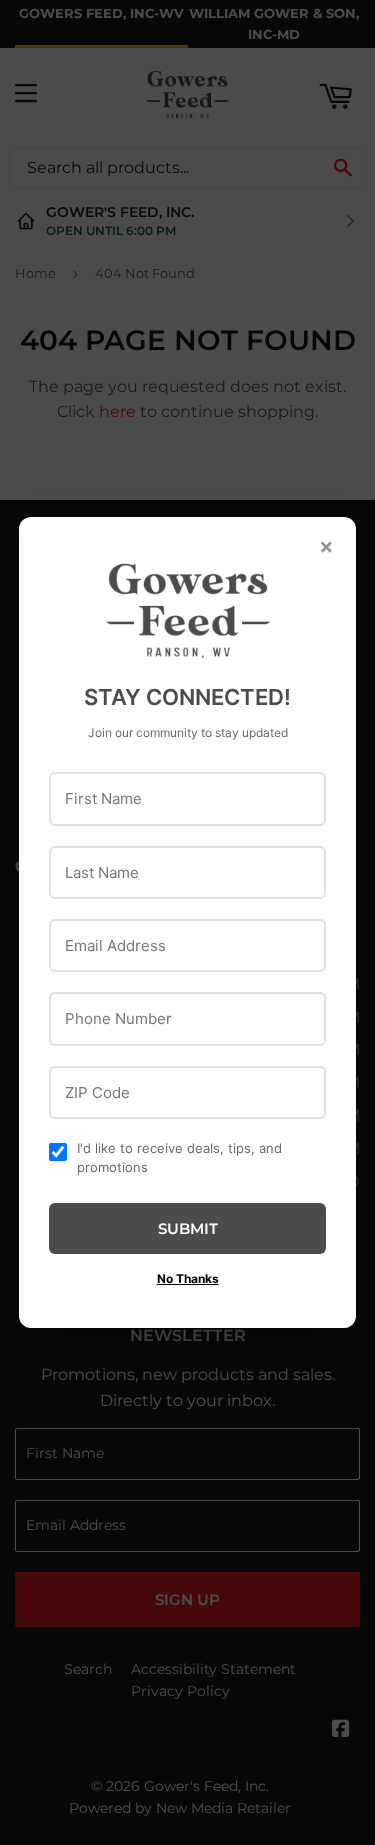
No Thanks (188, 1278)
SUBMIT (188, 1228)
